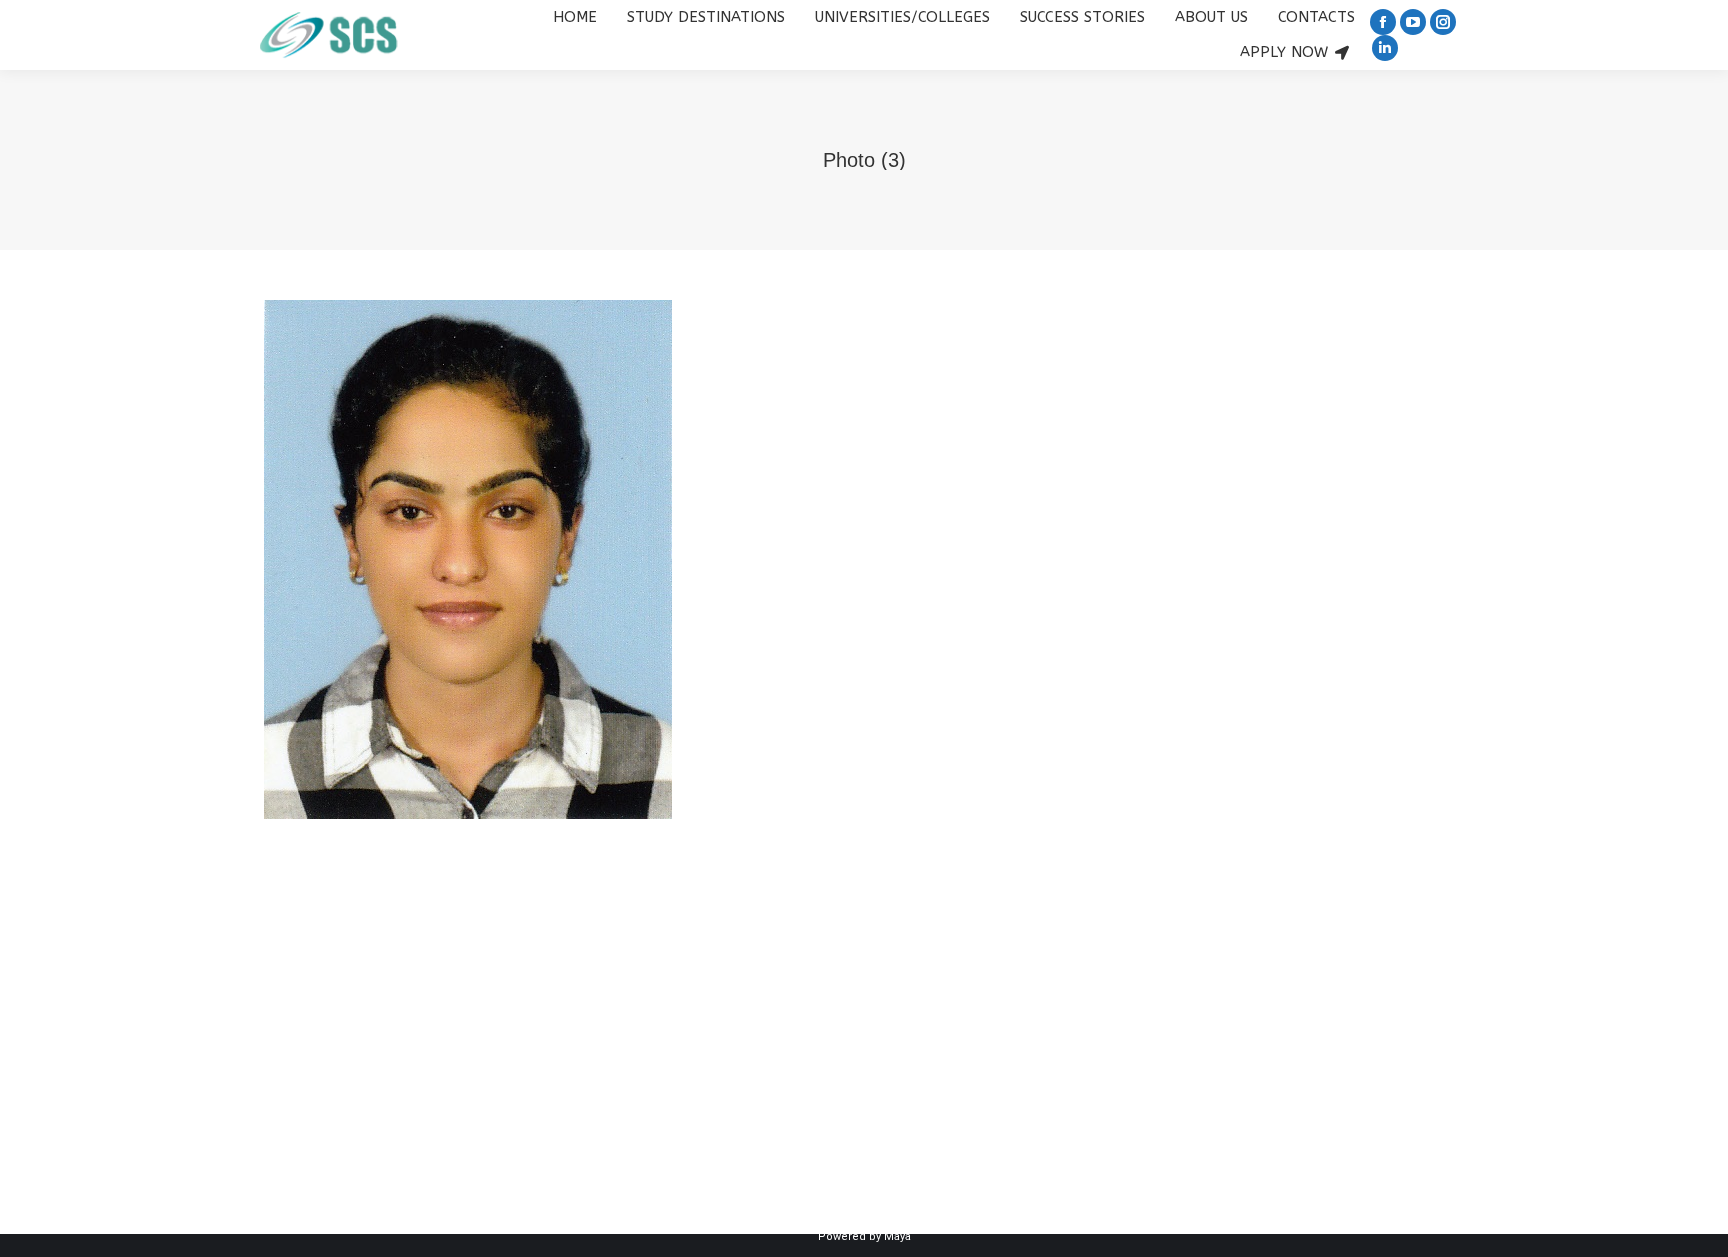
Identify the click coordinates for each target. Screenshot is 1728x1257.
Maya (897, 1236)
